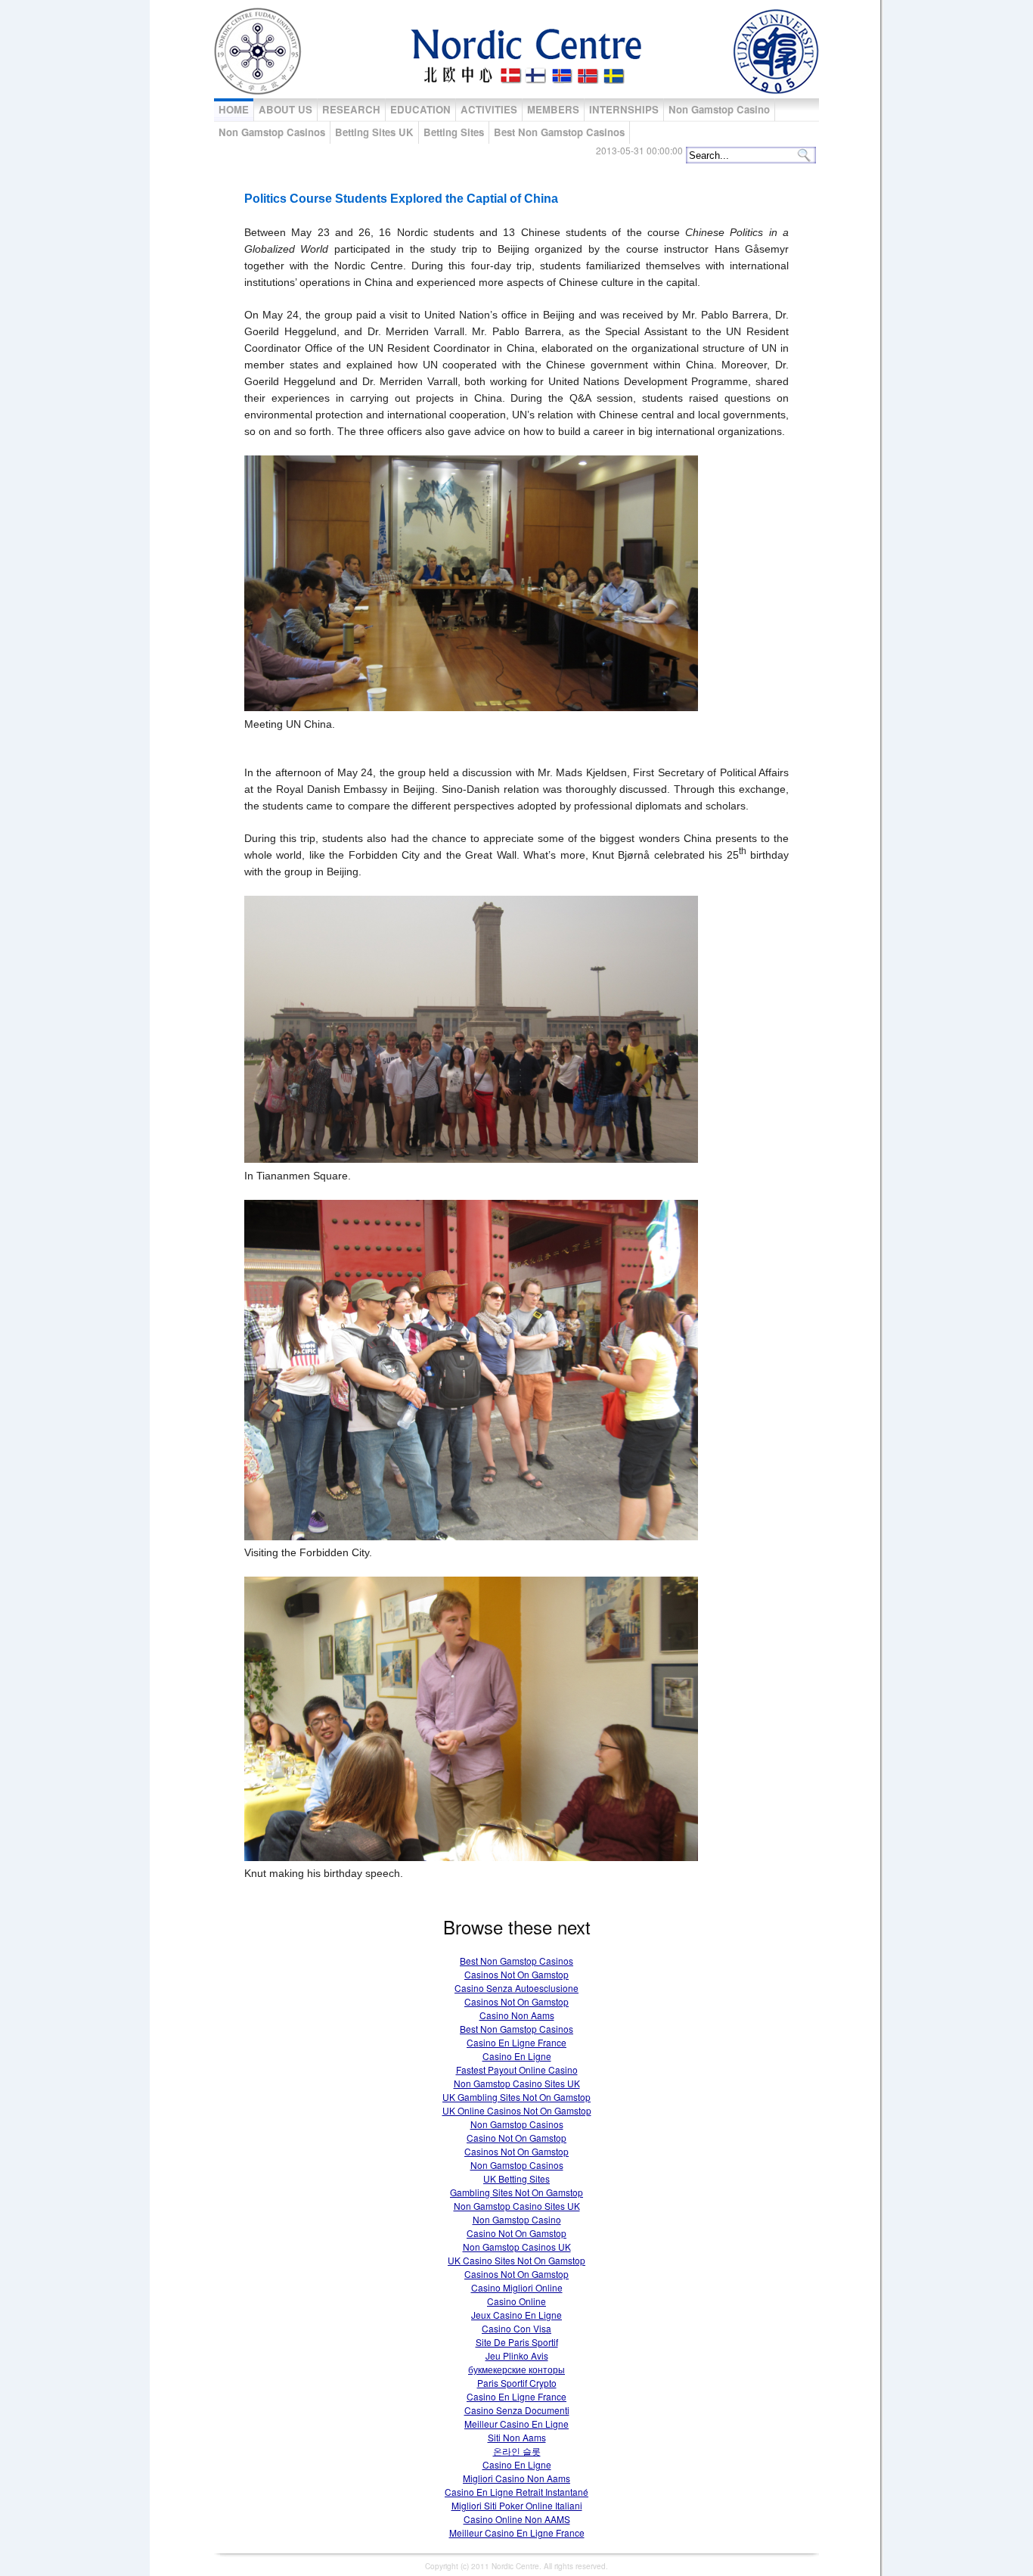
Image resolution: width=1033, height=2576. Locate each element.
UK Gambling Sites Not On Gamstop (516, 2097)
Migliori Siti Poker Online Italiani (517, 2505)
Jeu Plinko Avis (517, 2355)
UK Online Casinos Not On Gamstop (517, 2110)
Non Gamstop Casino (719, 109)
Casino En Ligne (517, 2056)
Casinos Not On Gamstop (516, 1974)
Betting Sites (454, 132)
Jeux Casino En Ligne (516, 2315)
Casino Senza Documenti (517, 2410)
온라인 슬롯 (517, 2451)
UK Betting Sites (516, 2178)
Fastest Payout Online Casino (517, 2070)
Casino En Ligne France (516, 2042)
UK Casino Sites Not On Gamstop (516, 2260)
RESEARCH (351, 109)
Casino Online (516, 2301)
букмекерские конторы (516, 2369)
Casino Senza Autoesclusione (516, 1988)
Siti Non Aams (517, 2437)
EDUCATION (420, 109)
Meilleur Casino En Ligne (516, 2424)
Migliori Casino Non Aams (516, 2478)
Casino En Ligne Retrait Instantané (516, 2492)
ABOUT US (285, 109)
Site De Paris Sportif (517, 2342)
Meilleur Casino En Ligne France (517, 2532)
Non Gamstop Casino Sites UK (517, 2083)
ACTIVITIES (489, 109)
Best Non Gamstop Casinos (559, 132)
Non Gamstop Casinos (272, 132)
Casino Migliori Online (517, 2287)
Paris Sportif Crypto (517, 2383)
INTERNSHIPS (624, 109)
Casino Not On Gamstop (516, 2138)
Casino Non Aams (517, 2015)
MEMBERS (553, 109)
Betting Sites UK (374, 132)
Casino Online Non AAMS (517, 2519)
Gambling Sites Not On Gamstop (516, 2192)
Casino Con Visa (516, 2328)
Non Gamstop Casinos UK (517, 2247)
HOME (234, 109)
